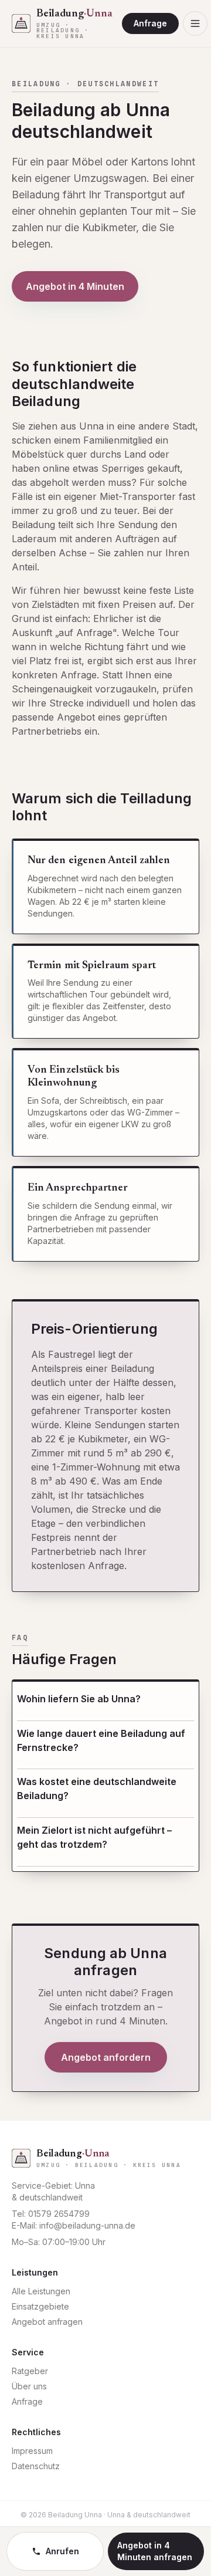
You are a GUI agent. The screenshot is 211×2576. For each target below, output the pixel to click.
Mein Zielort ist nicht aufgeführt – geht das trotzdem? (94, 1837)
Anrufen (62, 2551)
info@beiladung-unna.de (87, 2225)
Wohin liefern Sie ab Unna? (79, 1699)
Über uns (29, 2386)
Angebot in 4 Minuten (75, 286)
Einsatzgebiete (40, 2306)
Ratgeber (30, 2371)
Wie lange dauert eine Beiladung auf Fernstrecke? (101, 1740)
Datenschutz (36, 2466)
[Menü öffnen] (195, 23)
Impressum (32, 2451)
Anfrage (150, 23)
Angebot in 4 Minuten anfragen (155, 2551)
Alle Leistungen (41, 2291)
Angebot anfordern (106, 2057)
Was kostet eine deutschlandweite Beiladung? (97, 1789)
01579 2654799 (59, 2214)
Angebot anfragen (47, 2322)
